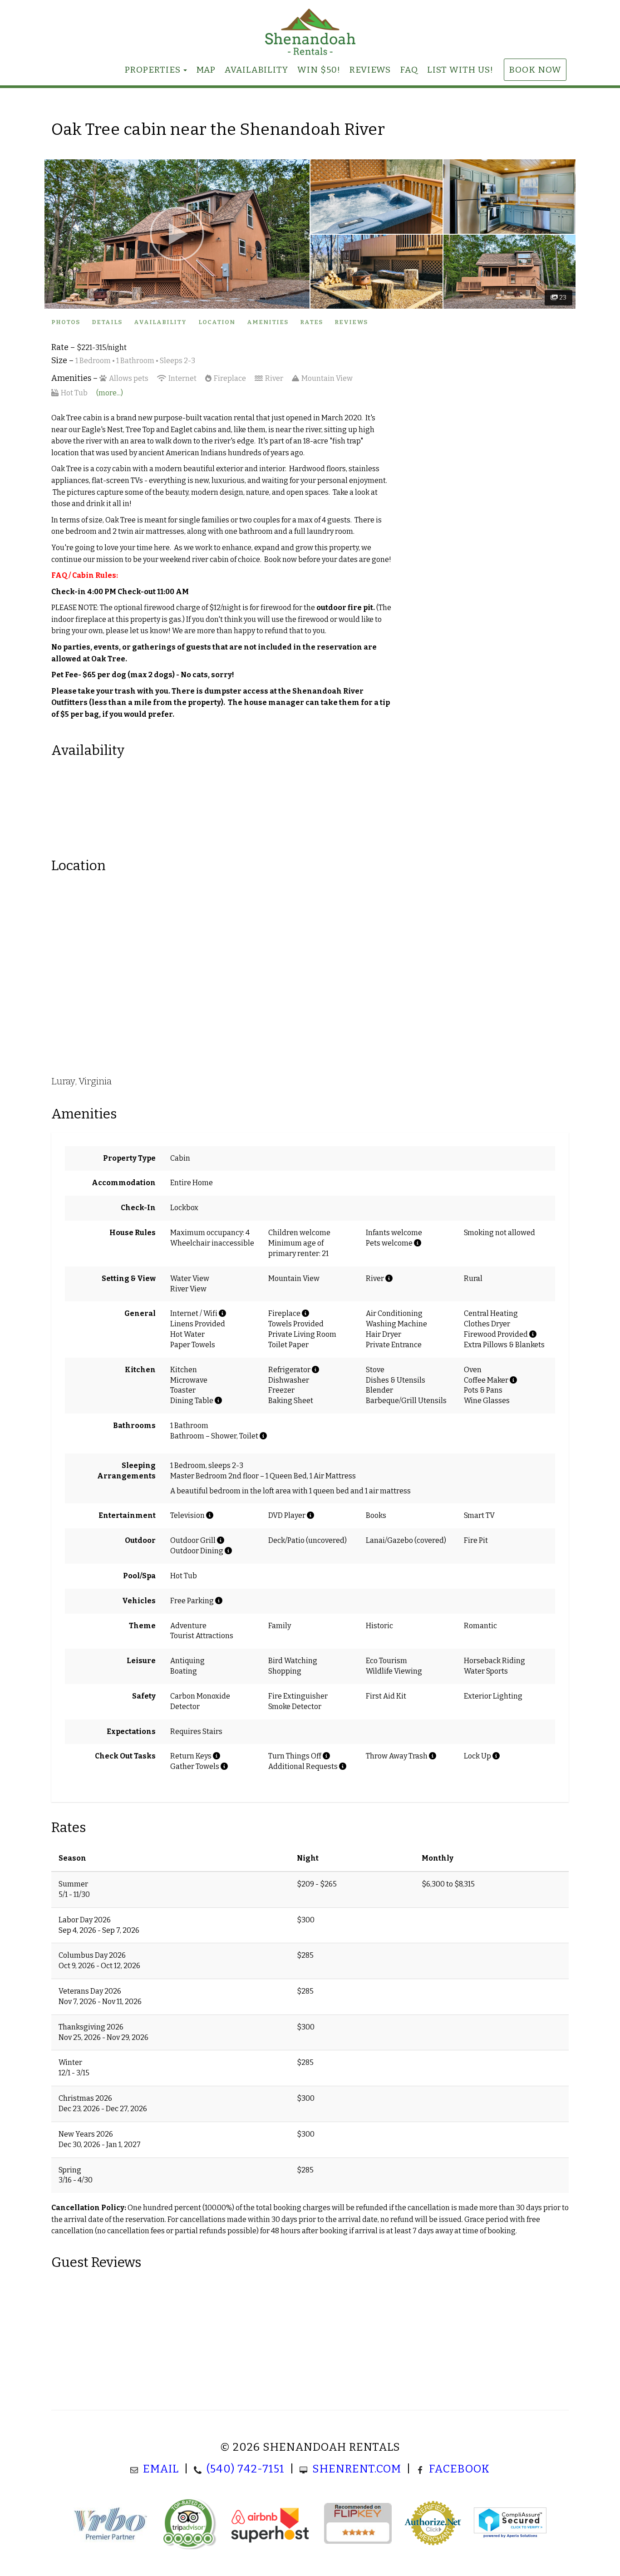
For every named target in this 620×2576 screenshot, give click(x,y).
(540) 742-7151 (246, 2469)
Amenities (268, 322)
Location (217, 322)
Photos (66, 322)
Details (107, 322)
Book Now (535, 70)
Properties (153, 70)
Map (206, 70)
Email (161, 2469)
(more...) (110, 393)
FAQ (409, 70)
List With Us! (460, 70)
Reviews (370, 70)
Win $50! (319, 70)
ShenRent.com (357, 2469)
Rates (311, 322)
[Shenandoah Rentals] (310, 32)
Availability (256, 70)
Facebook (459, 2469)
